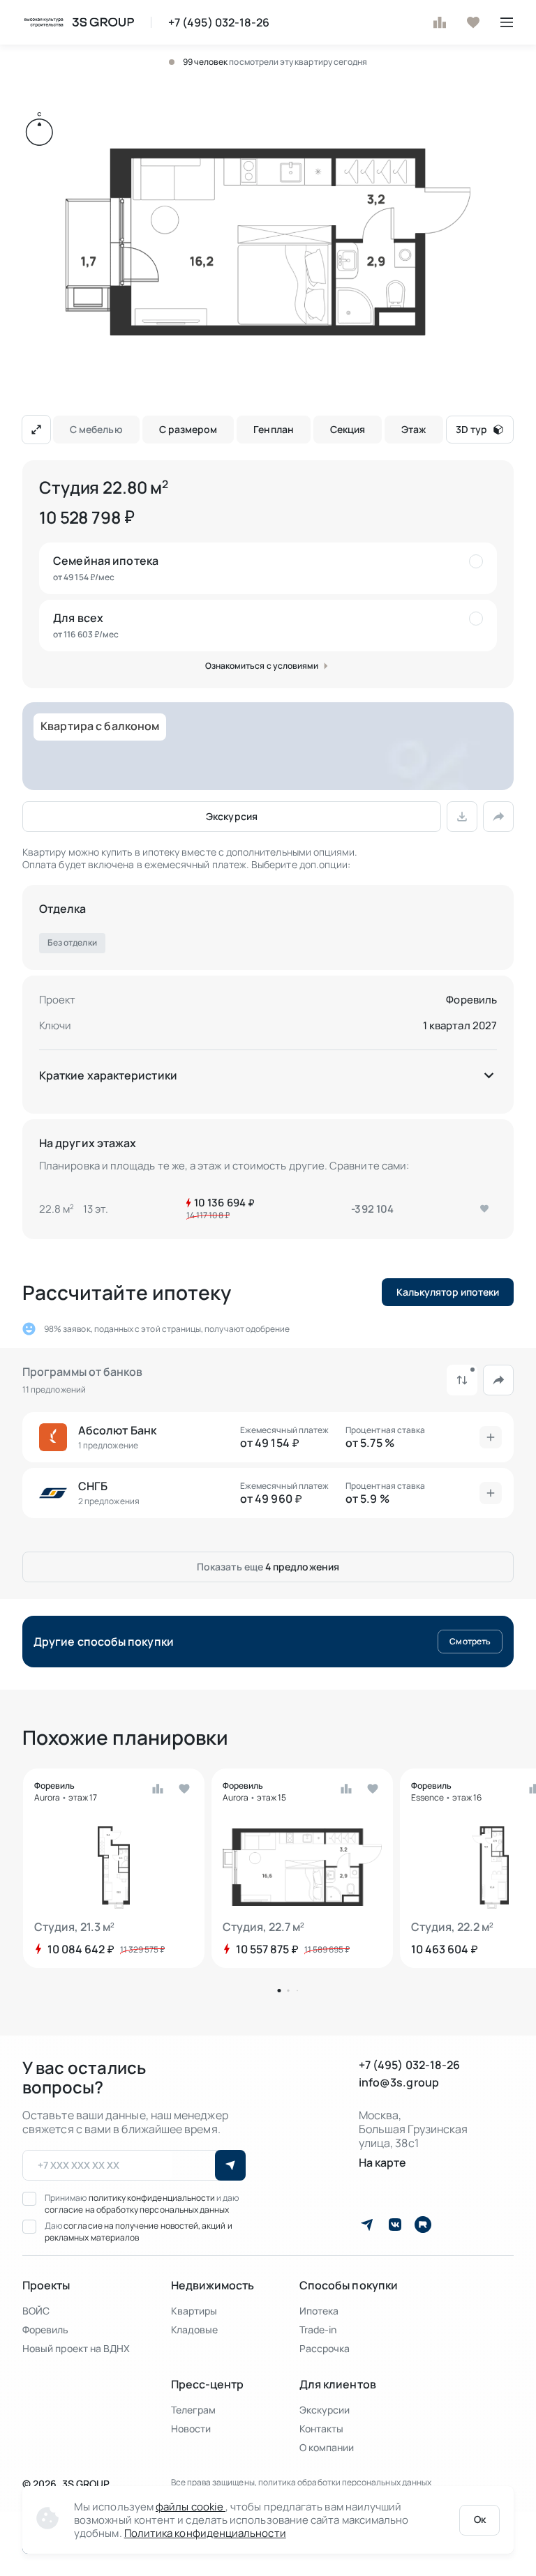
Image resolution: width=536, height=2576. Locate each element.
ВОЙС (36, 2311)
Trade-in (318, 2329)
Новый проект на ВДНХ (76, 2348)
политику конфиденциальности (153, 2198)
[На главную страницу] (78, 22)
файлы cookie (191, 2507)
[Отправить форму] (230, 2165)
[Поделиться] (498, 817)
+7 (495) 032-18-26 (219, 23)
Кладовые (195, 2329)
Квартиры (194, 2311)
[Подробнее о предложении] (491, 1437)
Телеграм (194, 2410)
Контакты (322, 2429)
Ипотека (319, 2311)
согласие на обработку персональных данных (137, 2210)
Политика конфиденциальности (205, 2533)
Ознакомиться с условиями (262, 666)
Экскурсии (325, 2410)
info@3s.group (399, 2083)
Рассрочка (325, 2348)
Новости (191, 2429)
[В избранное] (473, 22)
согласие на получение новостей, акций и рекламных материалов (139, 2232)
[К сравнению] (440, 22)
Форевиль (471, 1000)
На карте (383, 2163)
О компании (327, 2447)
